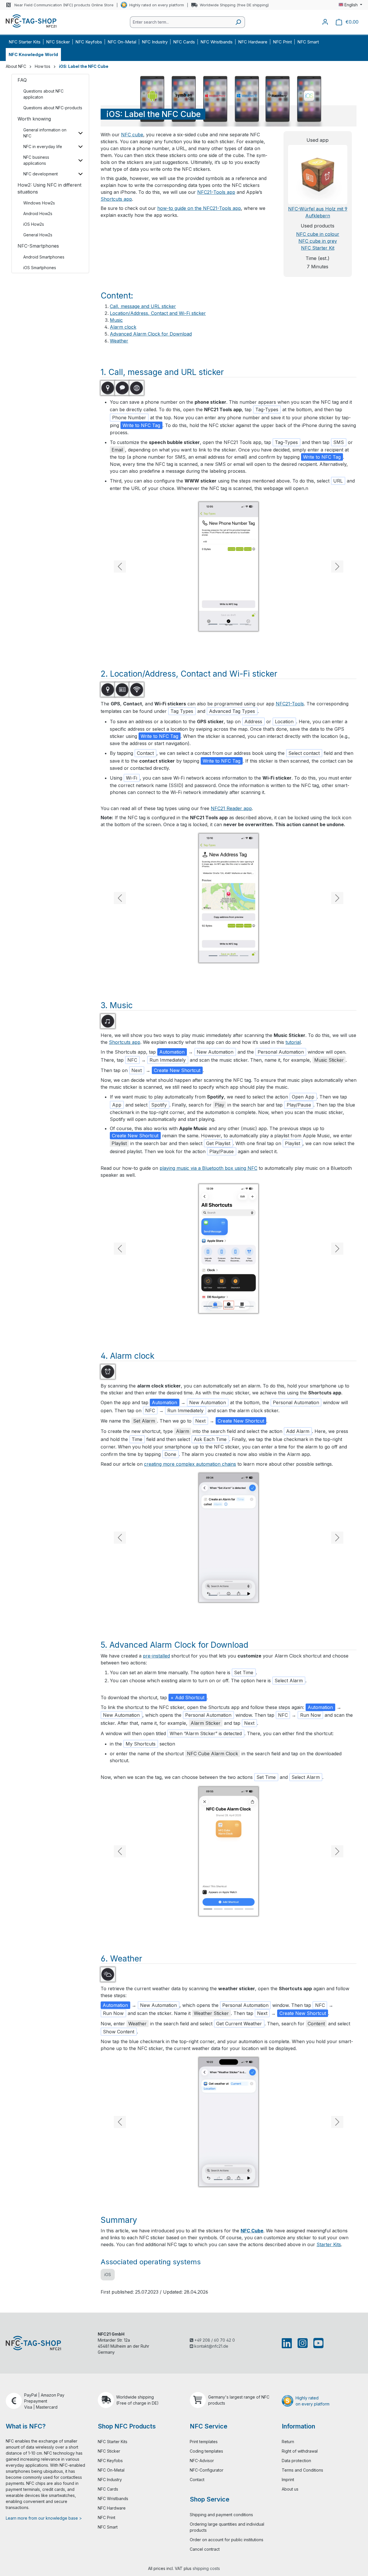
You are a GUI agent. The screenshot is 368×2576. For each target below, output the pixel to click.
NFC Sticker (109, 2451)
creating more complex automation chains (190, 1464)
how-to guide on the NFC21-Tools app (199, 208)
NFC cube (132, 135)
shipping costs (206, 2568)
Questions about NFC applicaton (43, 94)
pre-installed (156, 1656)
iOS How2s (34, 224)
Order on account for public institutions (227, 2540)
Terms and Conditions (302, 2470)
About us (290, 2489)
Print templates (204, 2442)
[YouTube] (317, 2343)
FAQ (22, 80)
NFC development (41, 174)
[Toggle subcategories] (80, 133)
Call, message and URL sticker (143, 306)
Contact (197, 2480)
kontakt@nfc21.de (211, 2346)
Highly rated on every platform (157, 5)
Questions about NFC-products (53, 108)
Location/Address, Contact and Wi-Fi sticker (158, 313)
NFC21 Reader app (231, 808)
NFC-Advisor (202, 2461)
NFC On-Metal (111, 2470)
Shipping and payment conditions (221, 2515)
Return (288, 2442)
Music (116, 320)
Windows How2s (39, 203)
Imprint (288, 2480)
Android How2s (38, 214)
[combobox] (181, 22)
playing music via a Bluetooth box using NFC (208, 1168)
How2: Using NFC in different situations (49, 188)
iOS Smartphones (40, 268)
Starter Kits (329, 2244)
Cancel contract (205, 2549)
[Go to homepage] (31, 21)
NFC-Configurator (207, 2470)
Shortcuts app (116, 199)
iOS (108, 2274)
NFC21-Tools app (216, 192)
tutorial (293, 1042)
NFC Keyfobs (110, 2461)
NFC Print (107, 2517)
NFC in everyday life (43, 147)
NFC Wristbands (113, 2499)
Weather (119, 341)
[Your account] (325, 22)
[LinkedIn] (288, 2343)
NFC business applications (36, 160)
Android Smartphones (44, 257)
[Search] (238, 22)
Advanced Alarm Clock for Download (151, 334)
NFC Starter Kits (113, 2442)
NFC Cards (108, 2489)
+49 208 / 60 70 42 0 (214, 2340)
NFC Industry (110, 2480)
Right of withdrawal (300, 2451)
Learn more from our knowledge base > (44, 2518)
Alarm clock (123, 327)
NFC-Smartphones (38, 246)
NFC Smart (108, 2527)
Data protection (296, 2461)
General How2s (38, 235)
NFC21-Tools (290, 704)
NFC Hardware (112, 2508)
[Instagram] (303, 2343)
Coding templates (206, 2451)
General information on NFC (45, 133)
